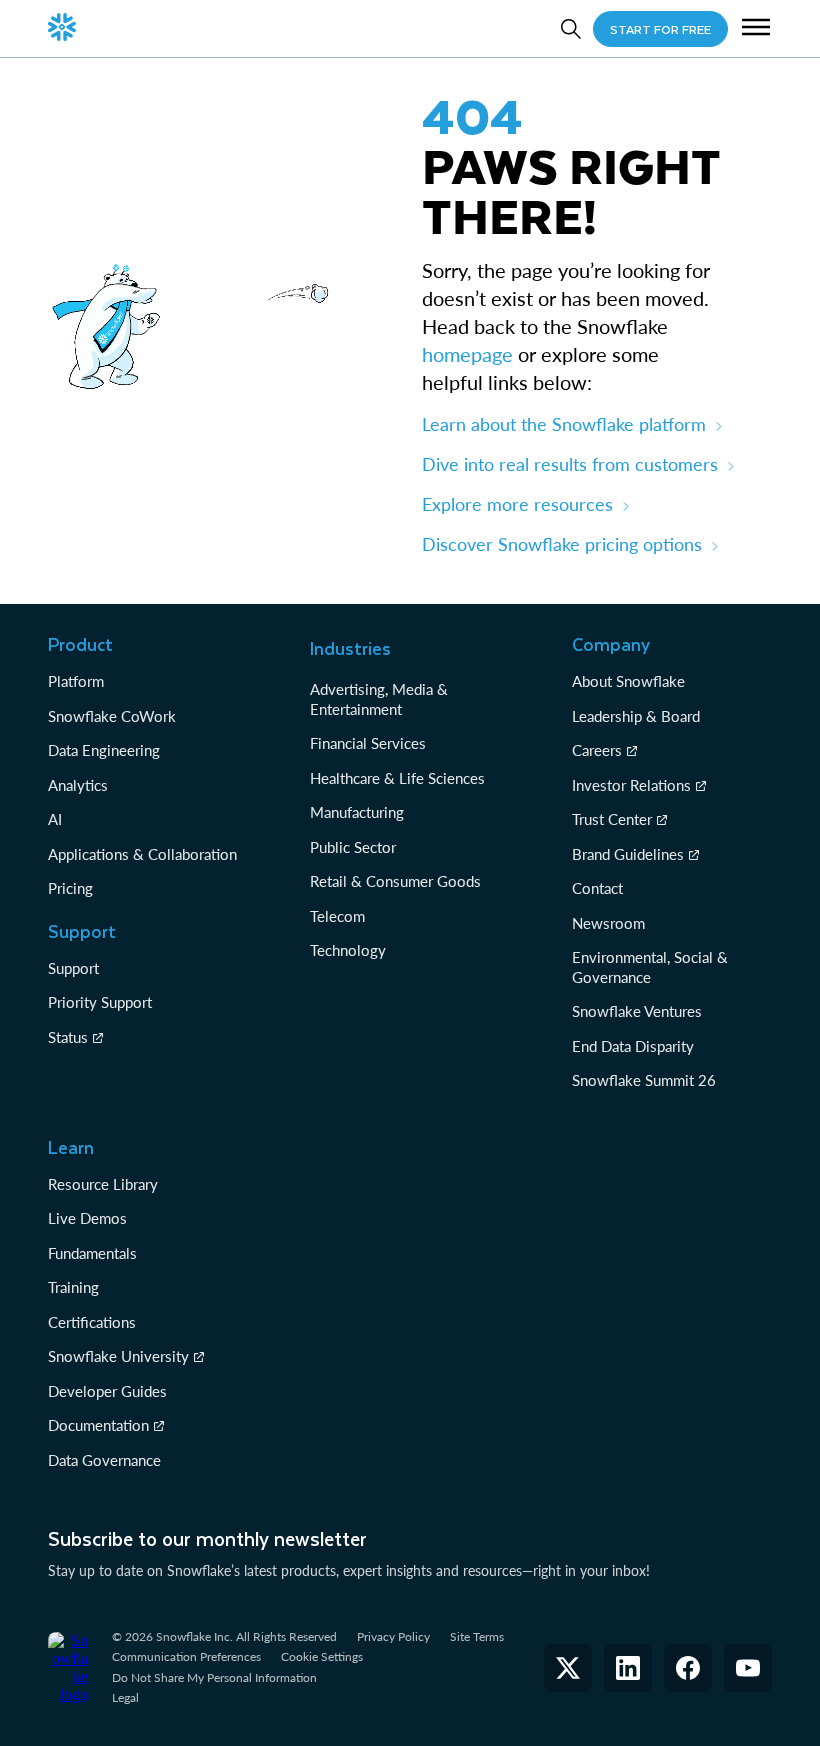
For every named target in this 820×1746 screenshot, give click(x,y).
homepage (467, 354)
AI (55, 819)
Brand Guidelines (628, 854)
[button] (756, 29)
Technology (348, 950)
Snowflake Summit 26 (644, 1080)
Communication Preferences (186, 1656)
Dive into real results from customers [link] (570, 464)
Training (73, 1287)
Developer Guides (107, 1391)
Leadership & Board (636, 716)
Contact (597, 888)
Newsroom (608, 923)
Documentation (98, 1425)
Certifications (92, 1322)
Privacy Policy (393, 1636)
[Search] (571, 29)
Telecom (337, 916)
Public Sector (353, 847)
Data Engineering (104, 750)
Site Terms (477, 1636)
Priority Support (100, 1002)
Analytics (78, 785)
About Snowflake (628, 681)
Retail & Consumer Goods (395, 881)
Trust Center (612, 819)
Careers (597, 750)
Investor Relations (631, 785)
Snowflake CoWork (112, 716)
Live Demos (87, 1218)
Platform (76, 681)
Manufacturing (357, 812)
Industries (350, 648)
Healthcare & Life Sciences (397, 778)
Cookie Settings (322, 1657)
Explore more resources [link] (517, 504)
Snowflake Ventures (637, 1011)
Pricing (70, 888)
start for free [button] (660, 29)
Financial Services (368, 743)
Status (68, 1037)
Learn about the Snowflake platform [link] (564, 424)
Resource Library (103, 1184)
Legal (125, 1697)
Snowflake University (118, 1356)
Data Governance (104, 1460)
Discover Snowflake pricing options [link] (562, 544)
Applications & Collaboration (142, 854)
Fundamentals (92, 1253)
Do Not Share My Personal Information (214, 1677)
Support (73, 968)
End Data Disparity (633, 1046)
